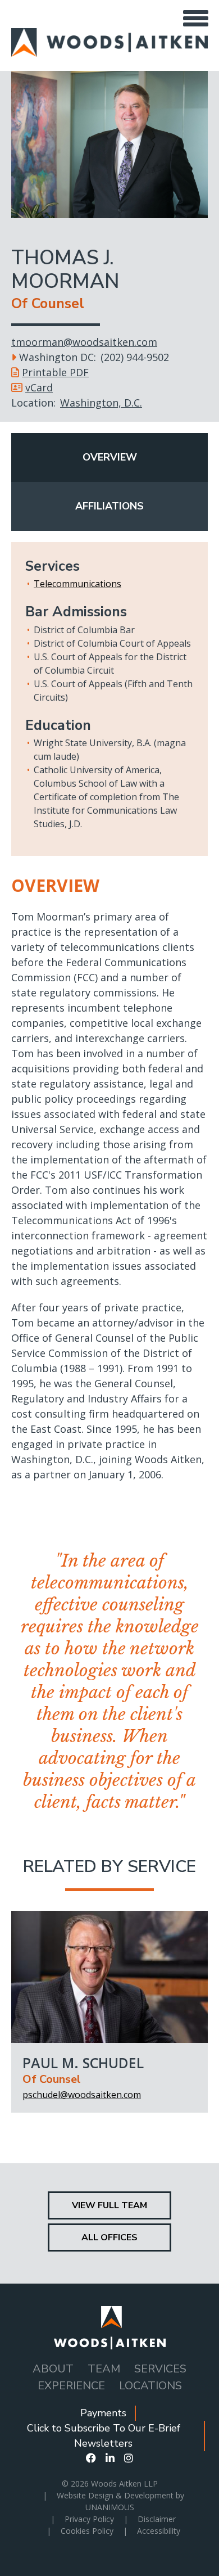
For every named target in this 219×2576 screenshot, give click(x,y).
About (53, 2369)
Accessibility (159, 2531)
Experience (71, 2386)
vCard (39, 387)
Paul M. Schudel (83, 2063)
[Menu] (195, 18)
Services (160, 2369)
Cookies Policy (87, 2531)
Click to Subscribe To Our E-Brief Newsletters (104, 2436)
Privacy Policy (89, 2519)
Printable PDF (55, 372)
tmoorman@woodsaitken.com (84, 342)
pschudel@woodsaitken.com (82, 2095)
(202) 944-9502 (135, 357)
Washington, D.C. (101, 403)
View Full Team (109, 2205)
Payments (103, 2413)
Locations (150, 2386)
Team (104, 2369)
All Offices (109, 2237)
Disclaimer (157, 2519)
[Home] (109, 35)
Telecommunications (77, 584)
